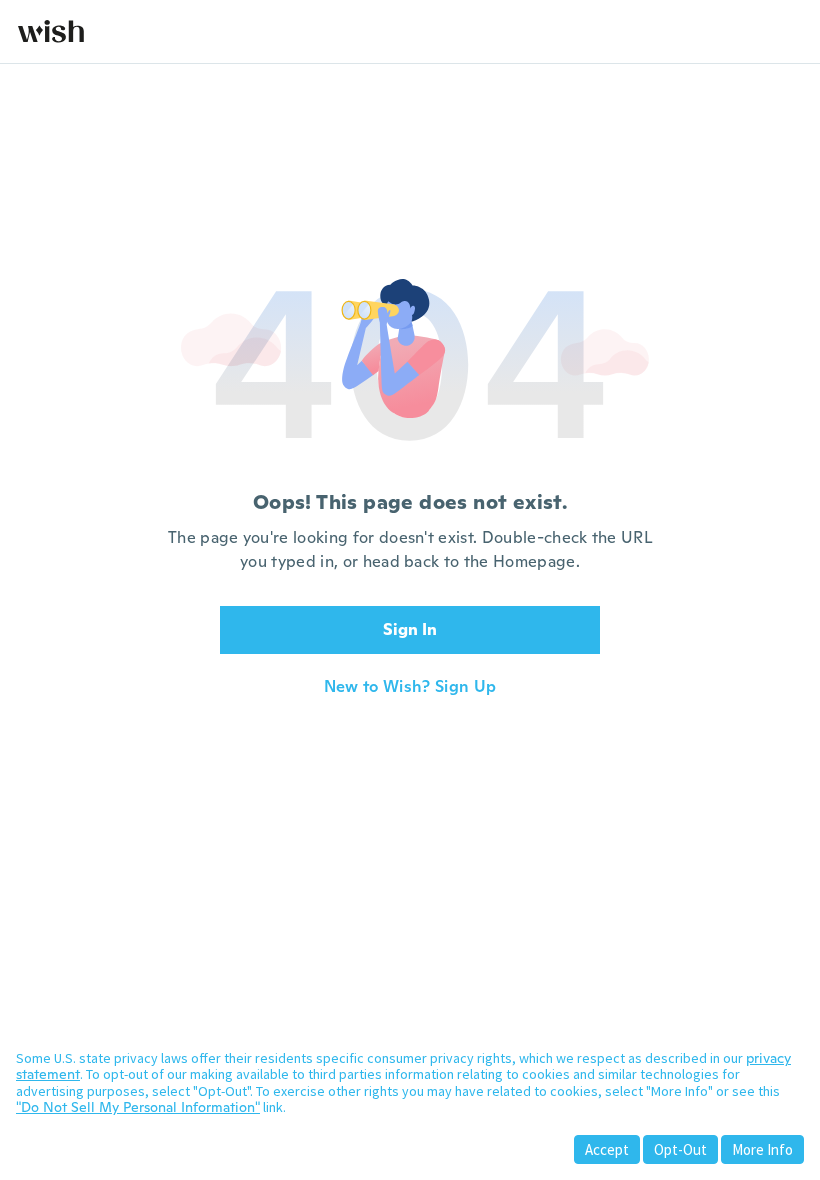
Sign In (410, 629)
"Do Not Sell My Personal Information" (138, 1107)
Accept (607, 1149)
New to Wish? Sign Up (410, 687)
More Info (762, 1149)
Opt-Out (680, 1149)
